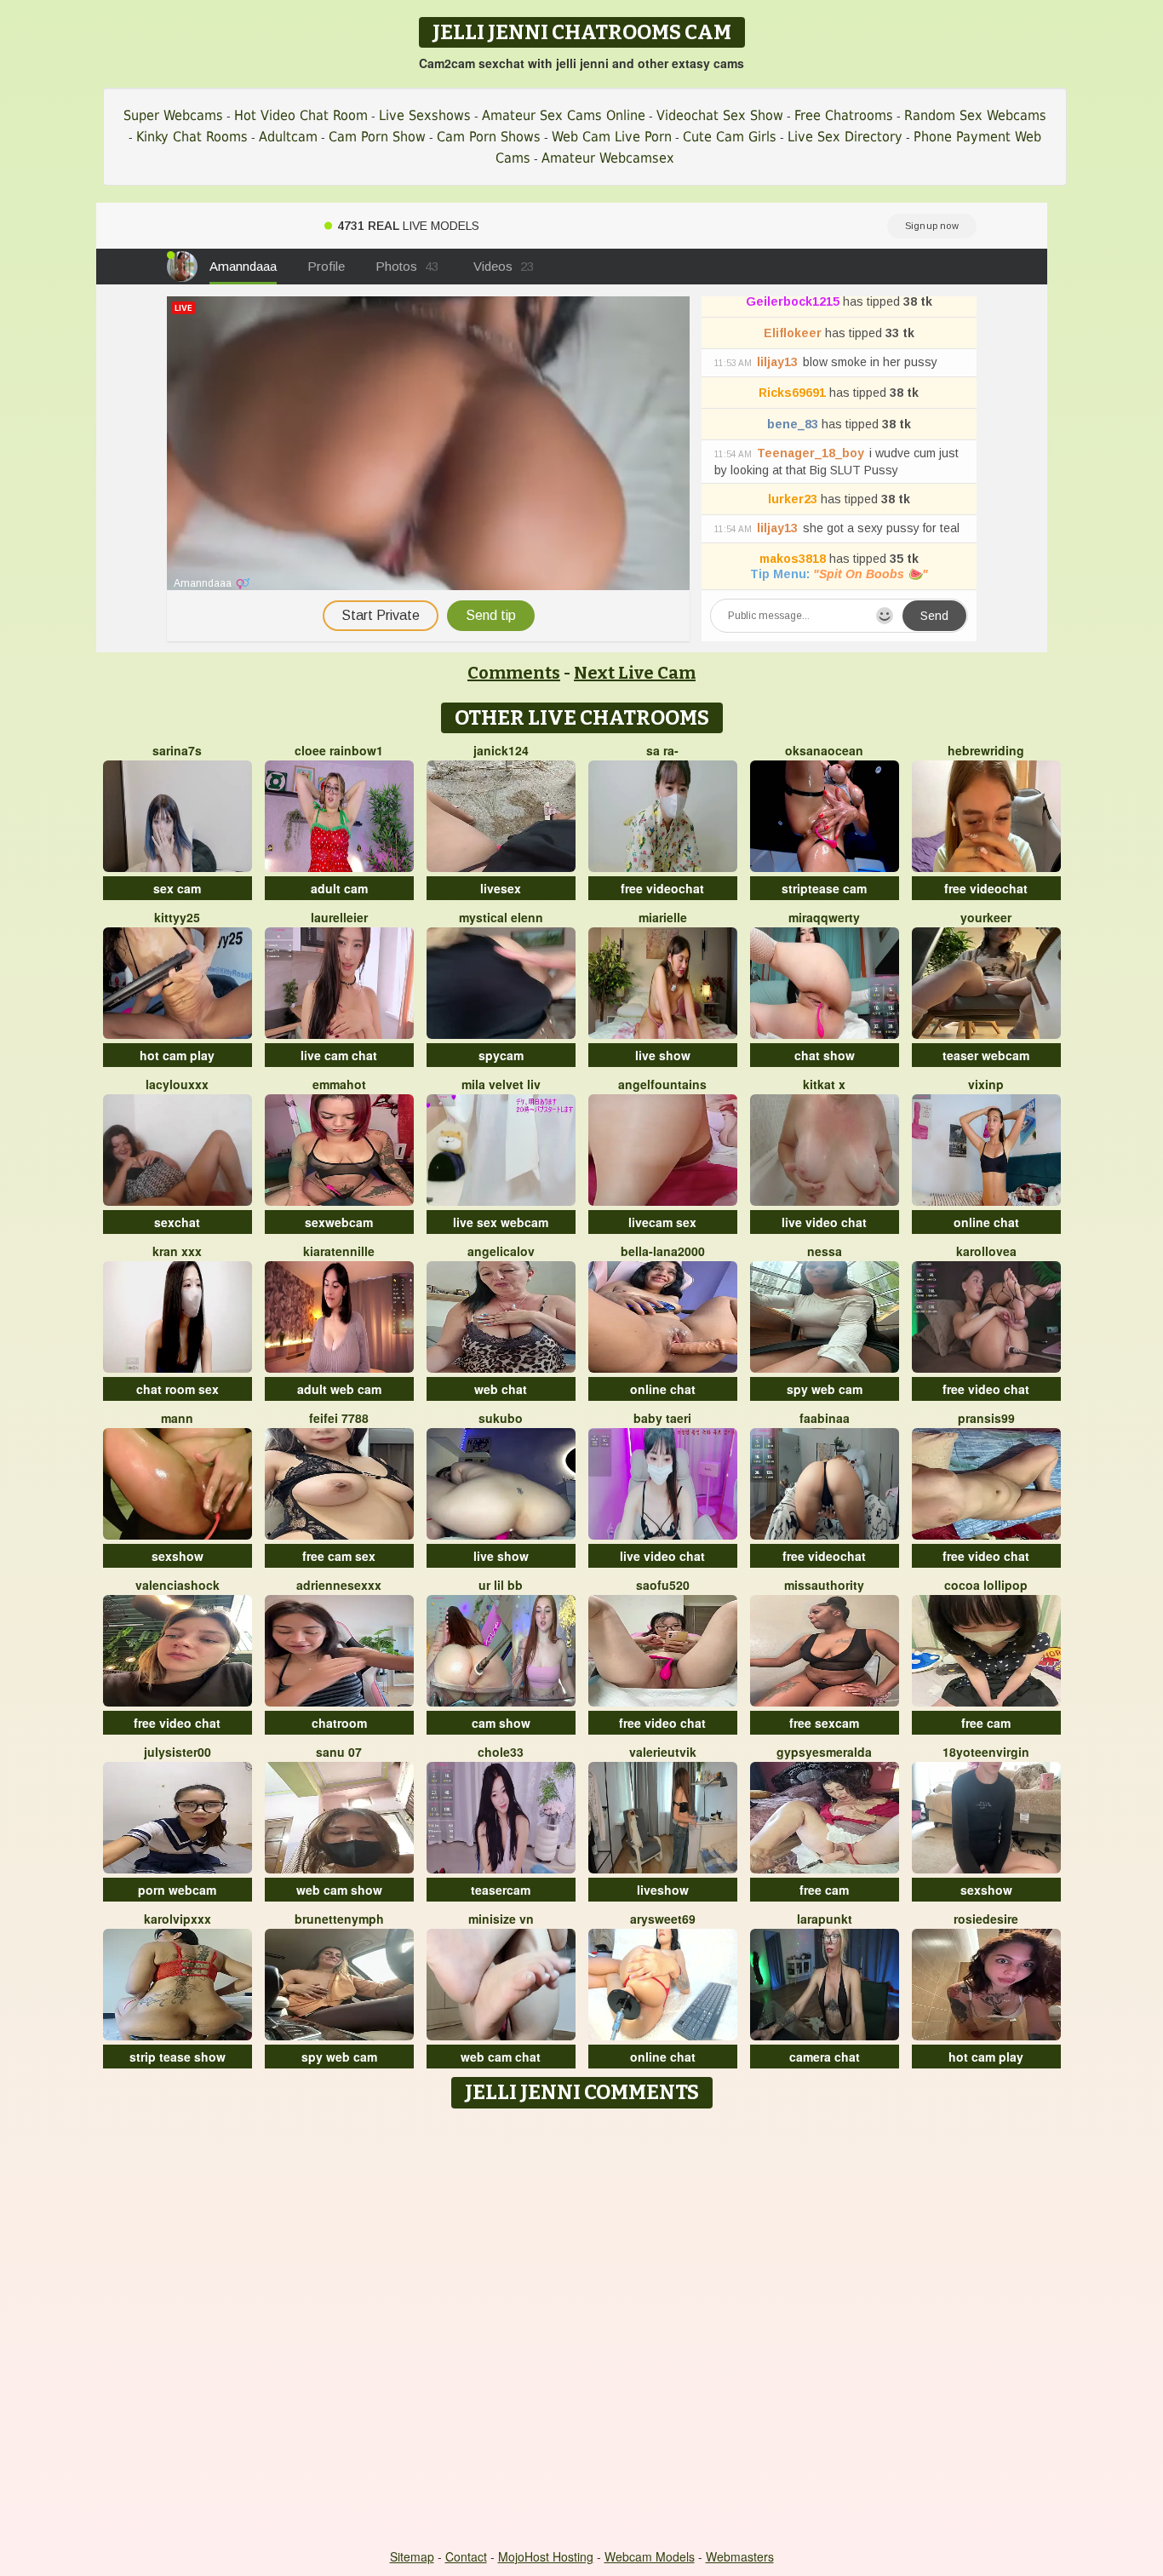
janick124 (501, 750)
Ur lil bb (501, 1585)
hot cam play (177, 1055)
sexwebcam (339, 1222)
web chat (501, 1389)
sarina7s (177, 750)
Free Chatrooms (844, 115)
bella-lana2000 (663, 1251)
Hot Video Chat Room (301, 115)
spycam (501, 1055)
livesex (501, 888)
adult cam (339, 888)
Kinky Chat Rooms (192, 137)
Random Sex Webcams (975, 115)
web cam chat (501, 2057)
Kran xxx (177, 1251)
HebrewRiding (986, 750)
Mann (177, 1418)
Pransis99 (986, 1418)
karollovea (986, 1251)
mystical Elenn (501, 917)
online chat (986, 1222)
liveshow (663, 1890)
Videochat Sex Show (720, 115)
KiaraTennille (339, 1251)
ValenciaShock (178, 1585)
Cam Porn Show (377, 137)
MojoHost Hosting (546, 2556)
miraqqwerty (824, 917)
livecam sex (662, 1222)
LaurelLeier (339, 917)
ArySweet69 (663, 1919)
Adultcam (288, 137)
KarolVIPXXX (178, 1919)
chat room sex (178, 1389)
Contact (466, 2556)
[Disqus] (582, 2330)
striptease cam (824, 888)
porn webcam (177, 1890)
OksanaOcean (824, 750)
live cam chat (339, 1055)
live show (663, 1055)
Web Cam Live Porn (612, 137)
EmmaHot (339, 1084)
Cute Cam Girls (730, 137)
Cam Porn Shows (489, 137)
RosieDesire (986, 1919)
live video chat (824, 1222)
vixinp (986, 1084)
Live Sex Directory (845, 137)
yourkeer (986, 917)
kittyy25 (177, 917)
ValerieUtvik (663, 1752)
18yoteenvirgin (986, 1752)
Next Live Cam (635, 673)
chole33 (501, 1752)
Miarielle (663, 917)
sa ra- (662, 750)
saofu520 (663, 1585)
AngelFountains (662, 1084)
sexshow (178, 1556)
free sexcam (824, 1723)
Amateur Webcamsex (608, 158)
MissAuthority (824, 1585)
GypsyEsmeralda (824, 1752)
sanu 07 (339, 1752)
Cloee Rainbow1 (339, 750)
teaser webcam (986, 1055)
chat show (825, 1055)
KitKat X (824, 1084)
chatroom (339, 1723)
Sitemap (412, 2556)
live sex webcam (501, 1222)
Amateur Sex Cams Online (564, 115)
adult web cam (339, 1389)
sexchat (177, 1222)
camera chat (825, 2057)
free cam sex (339, 1556)
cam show (501, 1723)
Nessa (825, 1251)
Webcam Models (650, 2556)
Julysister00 (178, 1752)
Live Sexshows (425, 115)
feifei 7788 (339, 1418)
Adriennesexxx (339, 1585)
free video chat (986, 1389)
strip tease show (178, 2057)
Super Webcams (173, 115)
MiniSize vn (501, 1919)
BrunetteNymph (339, 1919)
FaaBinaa (825, 1418)
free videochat (662, 888)
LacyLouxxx (177, 1084)
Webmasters (740, 2556)
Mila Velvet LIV (501, 1084)
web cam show (339, 1890)
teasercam (501, 1890)
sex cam (177, 888)
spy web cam (825, 1389)
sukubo (501, 1418)
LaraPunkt (825, 1919)
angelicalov (501, 1251)
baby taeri (662, 1418)
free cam (986, 1723)
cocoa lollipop (986, 1585)
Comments (514, 673)
